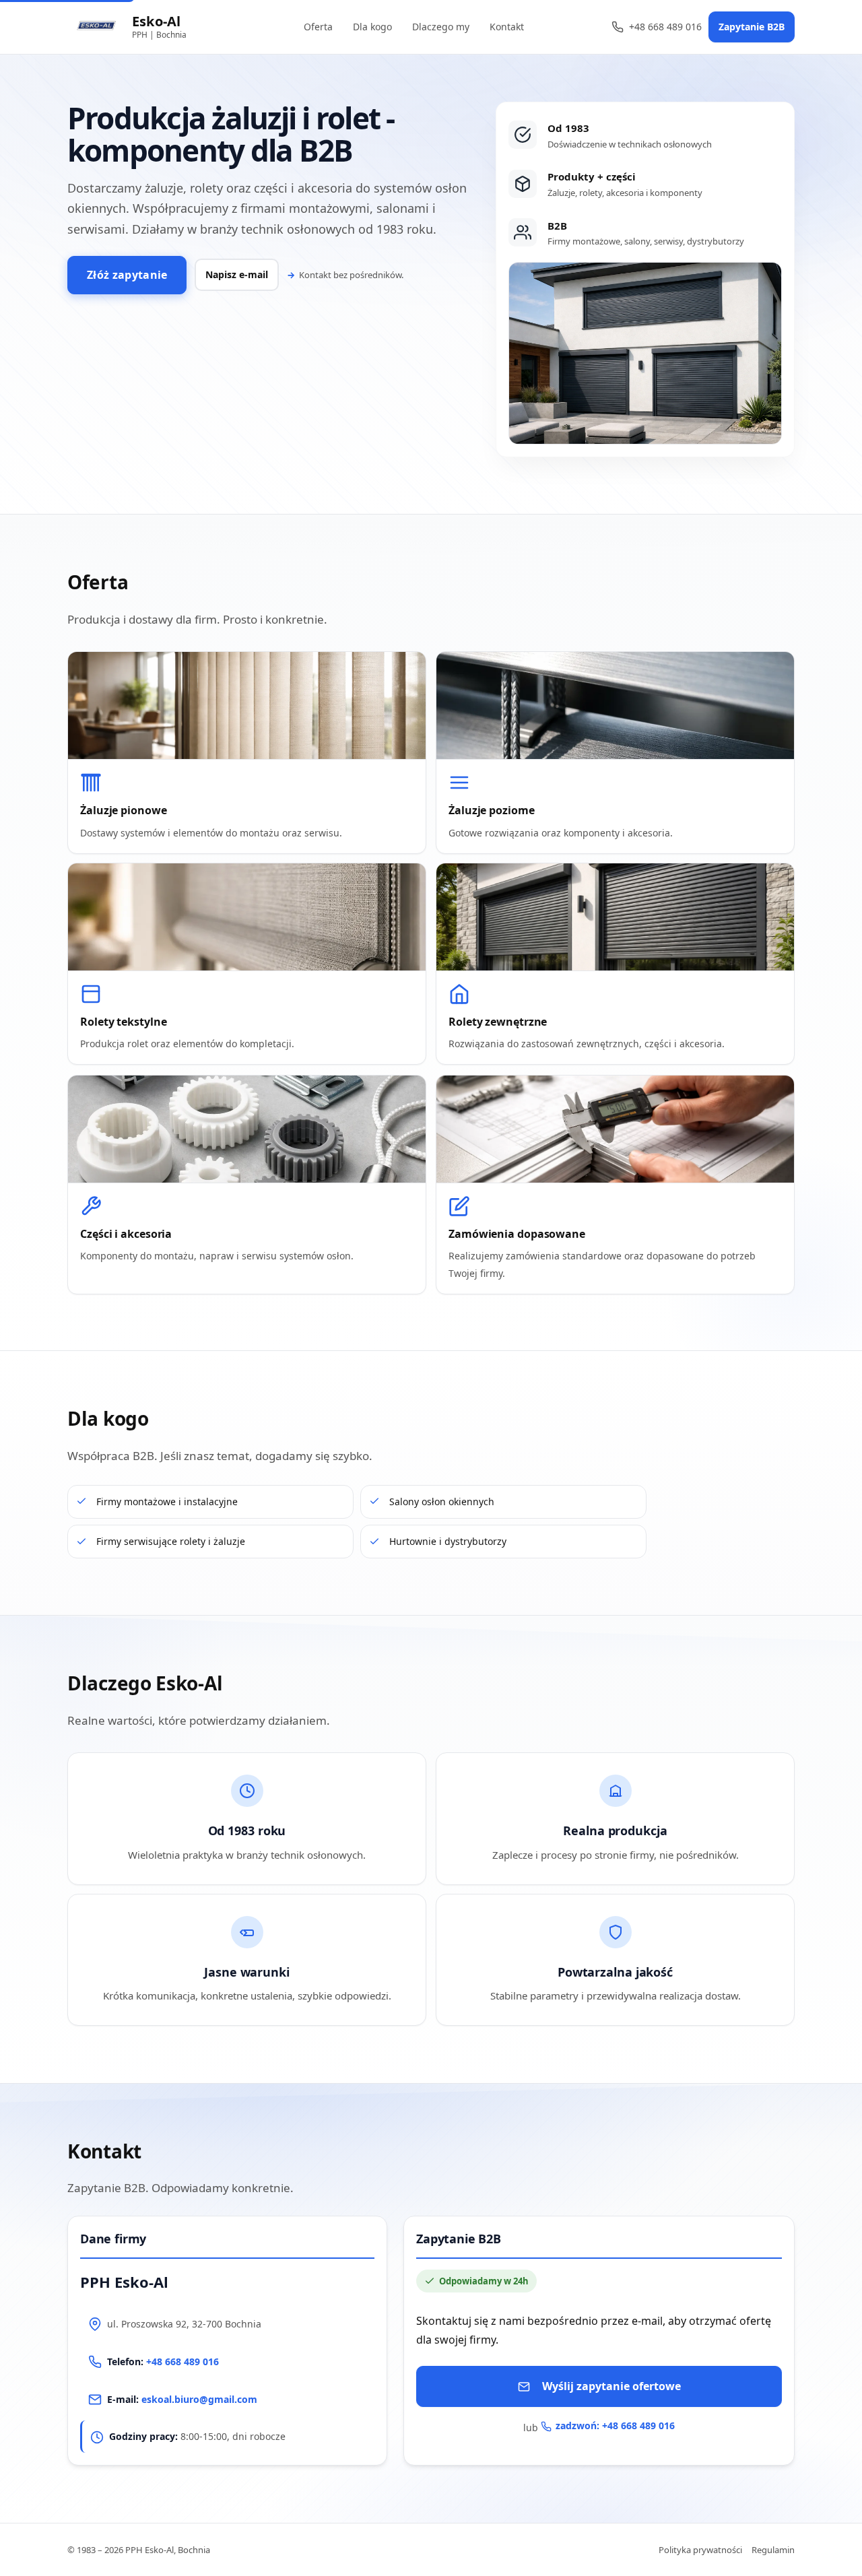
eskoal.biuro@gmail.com (199, 2399)
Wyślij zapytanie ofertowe (611, 2387)
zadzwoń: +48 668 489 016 (615, 2426)
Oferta (318, 27)
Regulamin (773, 2550)
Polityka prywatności (700, 2550)
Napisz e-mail (237, 274)
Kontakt (507, 27)
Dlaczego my (441, 27)
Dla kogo (372, 27)
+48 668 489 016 (665, 27)
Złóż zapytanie (127, 275)
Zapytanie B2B (752, 27)
